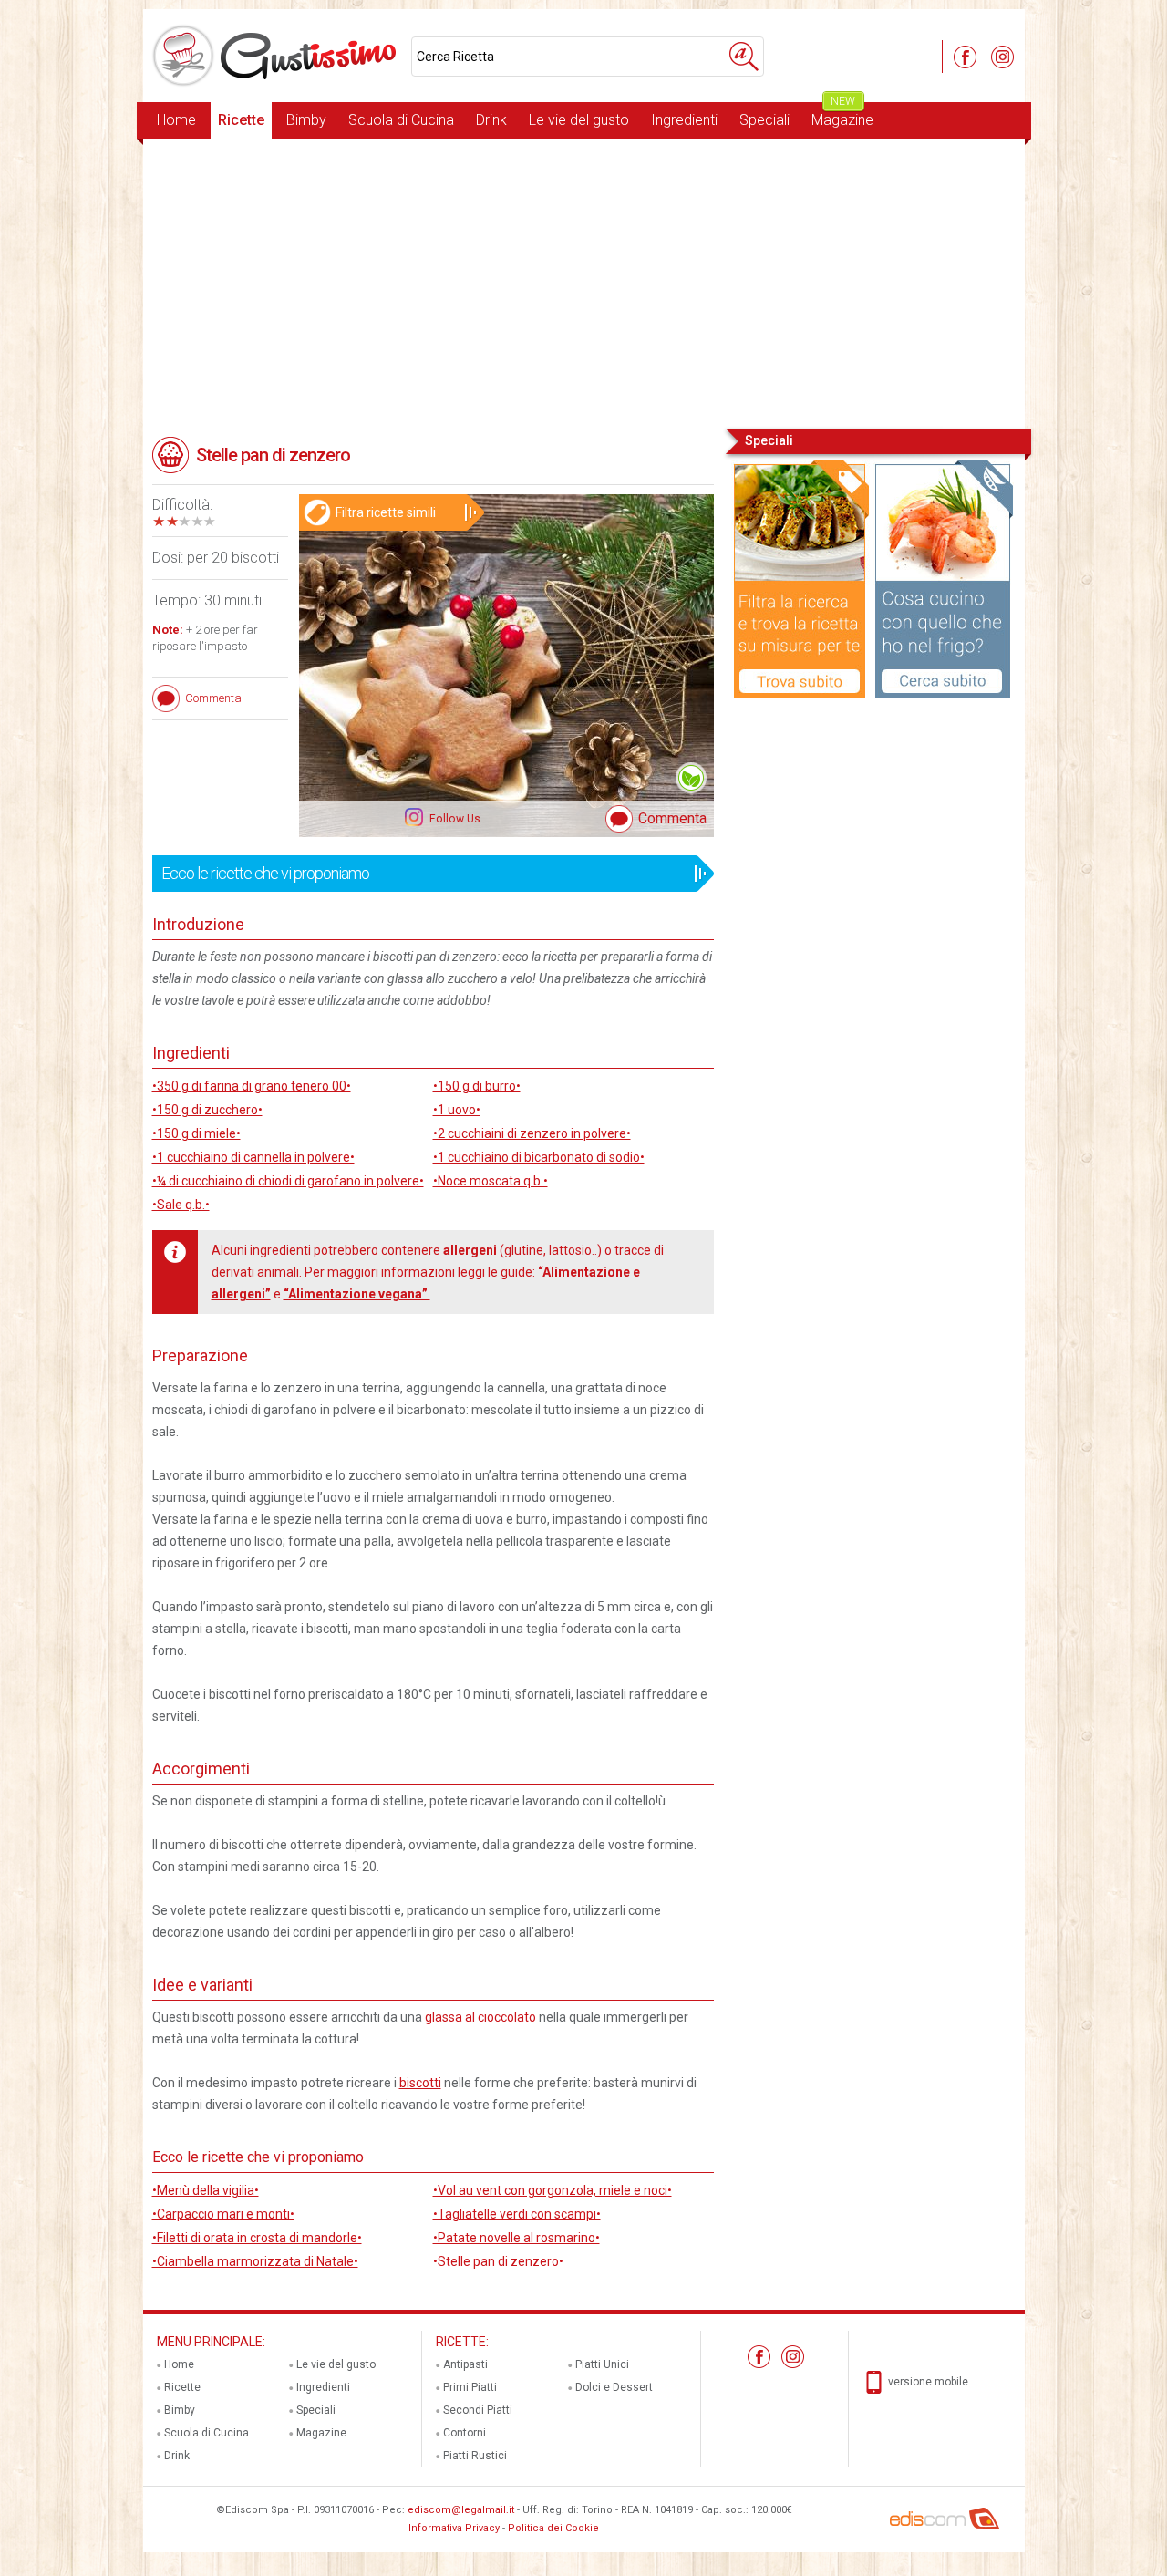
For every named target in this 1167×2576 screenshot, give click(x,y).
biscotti (420, 2083)
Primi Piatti (470, 2387)
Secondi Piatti (478, 2410)
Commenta (672, 818)
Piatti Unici (602, 2364)
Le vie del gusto (579, 120)
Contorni (465, 2433)
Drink (491, 120)
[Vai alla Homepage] (277, 56)
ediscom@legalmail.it (461, 2510)
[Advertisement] (584, 282)
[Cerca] (744, 57)
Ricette (241, 120)
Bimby (306, 120)
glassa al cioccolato (480, 2017)
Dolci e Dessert (614, 2387)
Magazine (842, 115)
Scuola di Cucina (401, 120)
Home (176, 120)
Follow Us (454, 819)
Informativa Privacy (454, 2528)
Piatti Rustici (475, 2456)
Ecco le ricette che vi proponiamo (265, 873)
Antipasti (465, 2364)
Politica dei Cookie (553, 2528)
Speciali (764, 120)
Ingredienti (684, 120)
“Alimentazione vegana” (357, 1294)
